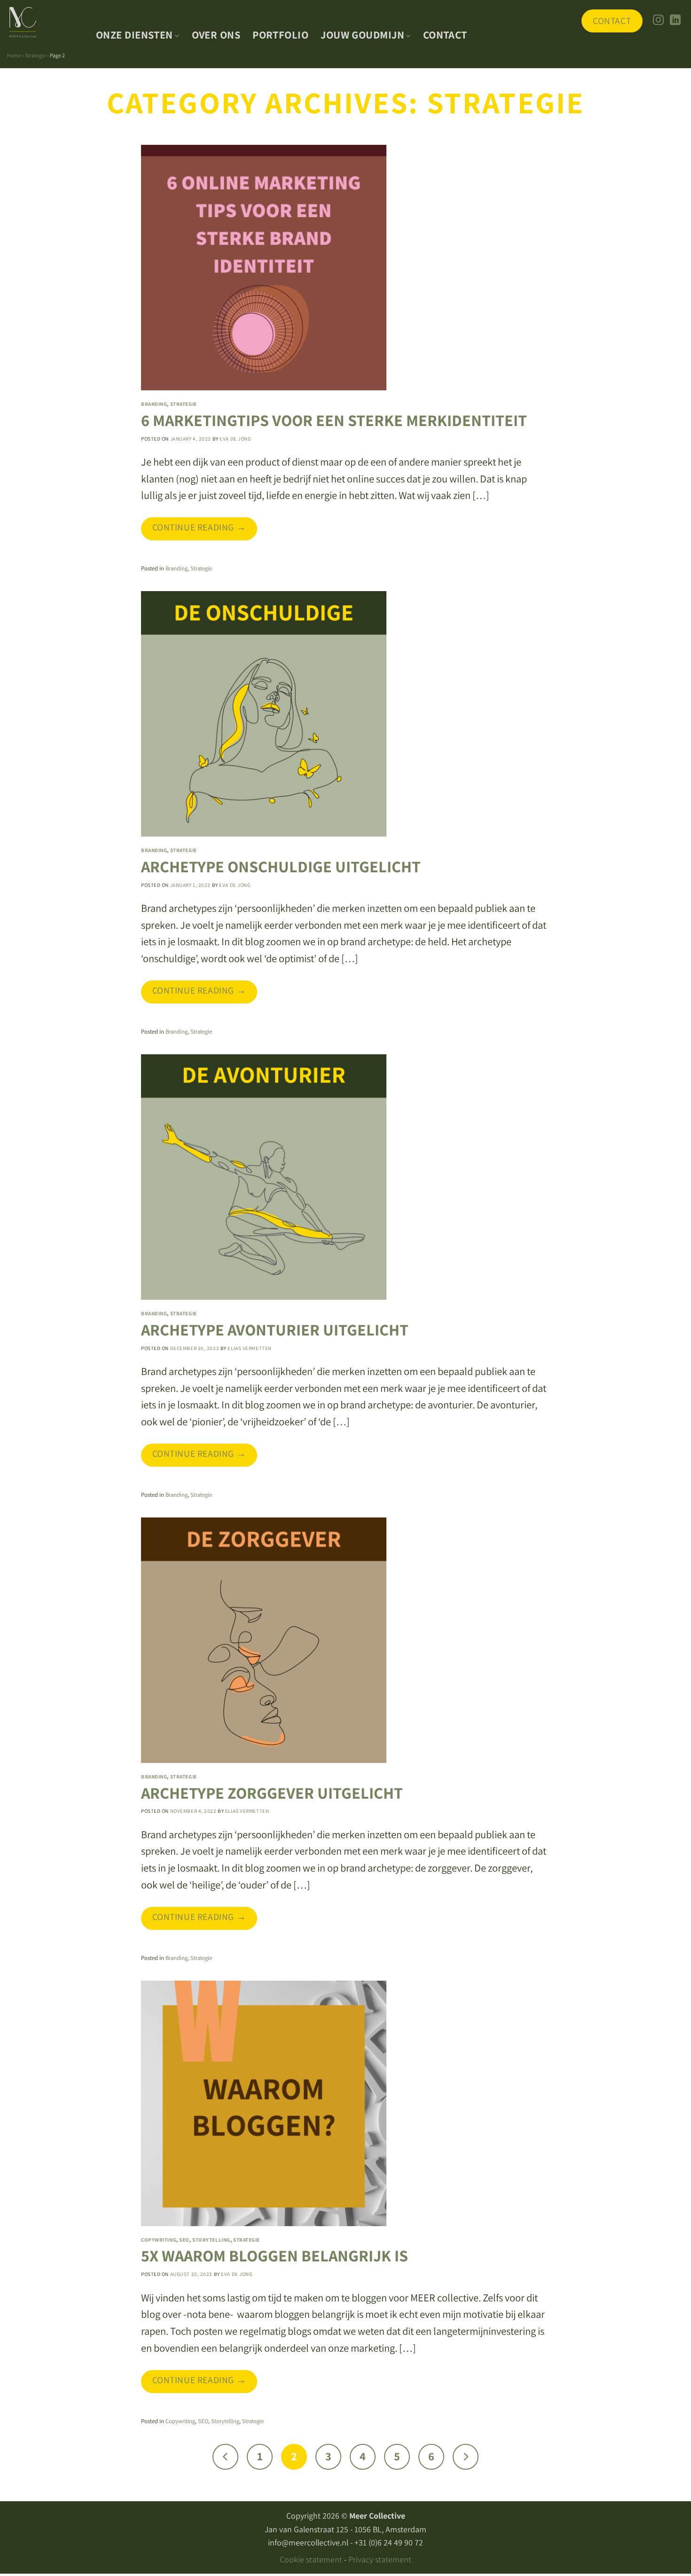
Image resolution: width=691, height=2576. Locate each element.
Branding (154, 404)
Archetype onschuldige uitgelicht (281, 866)
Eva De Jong (235, 439)
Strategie (35, 55)
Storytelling (211, 2240)
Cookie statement (311, 2559)
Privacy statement (380, 2559)
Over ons (216, 35)
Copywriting (159, 2240)
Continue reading (199, 527)
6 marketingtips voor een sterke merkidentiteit (334, 420)
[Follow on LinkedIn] (675, 21)
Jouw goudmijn (362, 35)
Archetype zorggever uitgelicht (272, 1793)
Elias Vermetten (249, 1348)
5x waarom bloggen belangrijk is (275, 2256)
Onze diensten (134, 35)
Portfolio (280, 35)
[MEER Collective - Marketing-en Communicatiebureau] (44, 23)
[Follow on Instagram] (658, 21)
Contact (445, 35)
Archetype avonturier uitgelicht (275, 1330)
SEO (184, 2240)
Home (14, 55)
